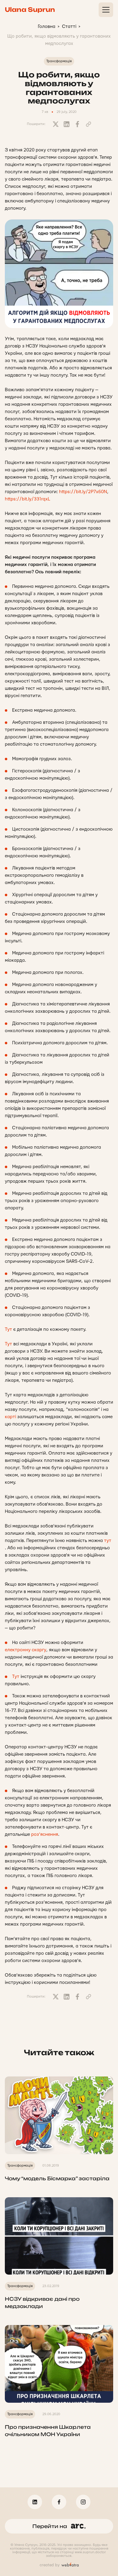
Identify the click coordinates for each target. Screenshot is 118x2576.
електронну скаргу (26, 1650)
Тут (8, 1329)
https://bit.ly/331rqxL (28, 499)
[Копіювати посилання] (88, 124)
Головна (47, 27)
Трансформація (59, 61)
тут (108, 1541)
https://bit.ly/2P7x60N (83, 492)
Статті (69, 27)
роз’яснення (45, 1834)
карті (10, 1417)
